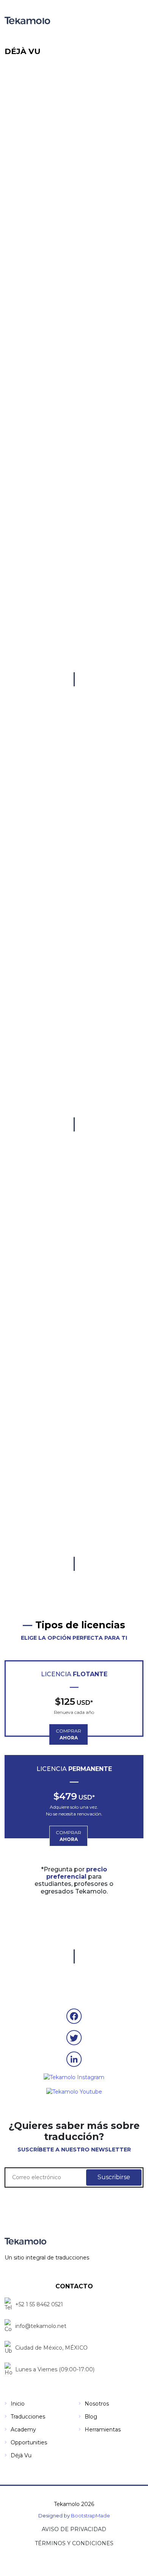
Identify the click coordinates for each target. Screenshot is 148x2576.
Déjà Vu (21, 2455)
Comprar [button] (68, 1734)
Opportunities (29, 2442)
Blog (91, 2417)
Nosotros (97, 2404)
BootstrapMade (91, 2516)
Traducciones (28, 2417)
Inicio (18, 2404)
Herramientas (103, 2430)
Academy (23, 2430)
